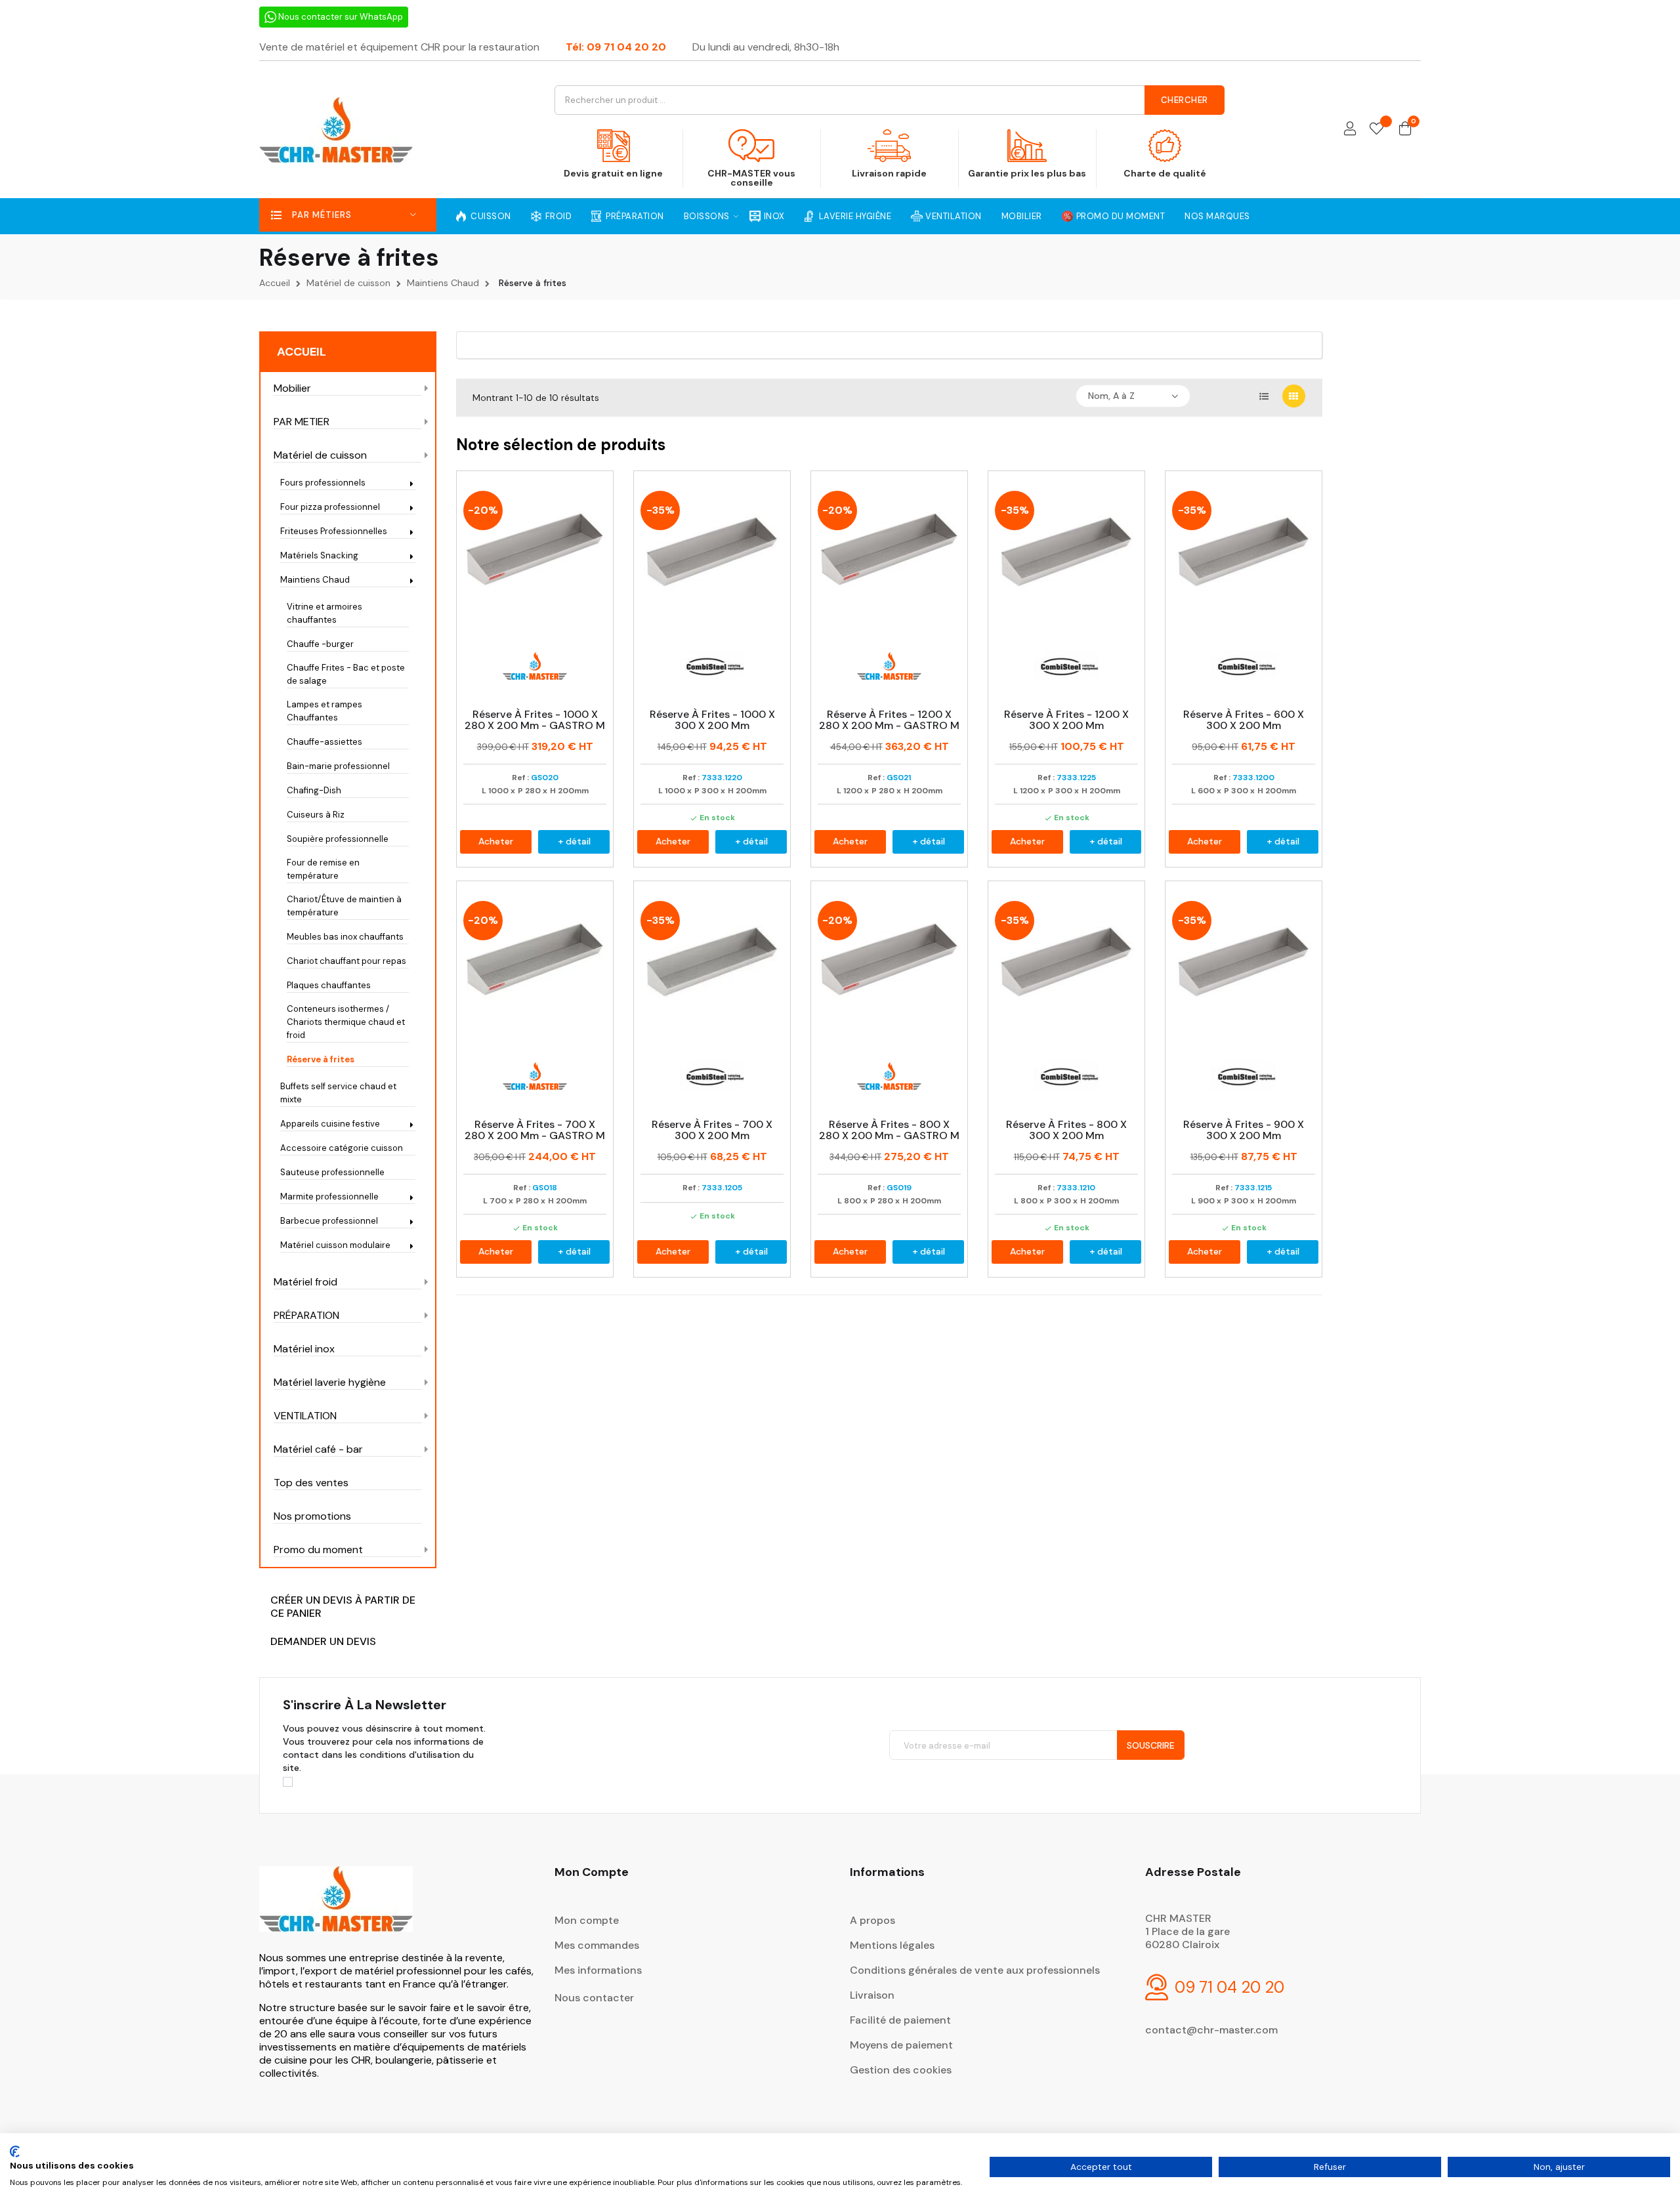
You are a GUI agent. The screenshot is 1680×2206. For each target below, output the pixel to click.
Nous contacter (594, 1998)
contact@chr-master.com (1211, 2030)
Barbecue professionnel (329, 1221)
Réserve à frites (321, 1059)
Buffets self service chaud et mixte (338, 1093)
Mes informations (598, 1970)
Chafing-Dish (314, 790)
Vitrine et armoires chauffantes (325, 613)
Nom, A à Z (1111, 396)
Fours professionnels (323, 483)
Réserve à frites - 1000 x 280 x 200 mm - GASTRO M (535, 720)
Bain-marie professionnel (338, 766)
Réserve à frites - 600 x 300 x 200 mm (1244, 720)
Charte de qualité (1165, 173)
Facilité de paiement (900, 2020)
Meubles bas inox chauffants (345, 937)
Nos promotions (312, 1516)
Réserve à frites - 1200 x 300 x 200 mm (1066, 720)
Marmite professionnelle (329, 1197)
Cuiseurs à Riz (316, 815)
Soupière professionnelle (338, 839)
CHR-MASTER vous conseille (751, 178)
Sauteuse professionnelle (332, 1172)
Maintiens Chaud (315, 580)
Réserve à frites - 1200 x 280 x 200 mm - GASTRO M (889, 720)
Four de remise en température (323, 869)
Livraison (872, 1995)
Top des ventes (311, 1483)
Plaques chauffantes (329, 985)
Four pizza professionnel (330, 507)
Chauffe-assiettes (325, 742)
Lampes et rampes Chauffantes (325, 711)
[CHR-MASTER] (336, 1908)
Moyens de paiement (901, 2045)
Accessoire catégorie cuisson (342, 1148)
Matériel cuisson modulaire (335, 1245)
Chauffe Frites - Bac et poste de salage (346, 674)
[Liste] (1264, 396)
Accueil (302, 352)
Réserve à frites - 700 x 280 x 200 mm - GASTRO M (535, 1130)
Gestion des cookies (901, 2070)
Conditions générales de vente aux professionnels (975, 1970)
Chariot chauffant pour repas (346, 961)
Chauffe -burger (320, 644)
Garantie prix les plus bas (1027, 173)
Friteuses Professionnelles (334, 531)
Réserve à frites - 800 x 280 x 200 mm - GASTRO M (889, 1130)
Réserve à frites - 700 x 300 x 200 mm (712, 1130)
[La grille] (1294, 396)
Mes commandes (597, 1945)
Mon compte (587, 1920)
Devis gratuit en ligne (613, 173)
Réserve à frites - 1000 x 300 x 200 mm (712, 720)
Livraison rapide (889, 173)
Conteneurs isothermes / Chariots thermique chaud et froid (346, 1022)
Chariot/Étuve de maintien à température (344, 906)
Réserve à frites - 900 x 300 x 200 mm (1244, 1130)
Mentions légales (892, 1945)
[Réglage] (1350, 130)
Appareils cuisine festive (330, 1124)
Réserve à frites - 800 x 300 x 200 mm (1066, 1130)
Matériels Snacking (319, 555)
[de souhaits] (1376, 130)
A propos (872, 1920)
